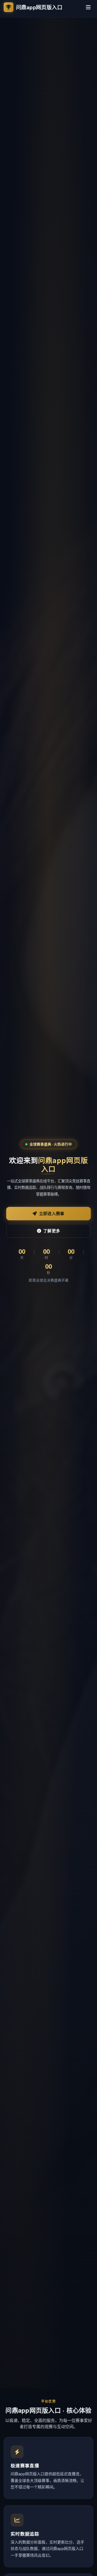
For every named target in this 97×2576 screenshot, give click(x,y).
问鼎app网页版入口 (39, 7)
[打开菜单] (88, 7)
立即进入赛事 (52, 1214)
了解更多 (52, 1231)
